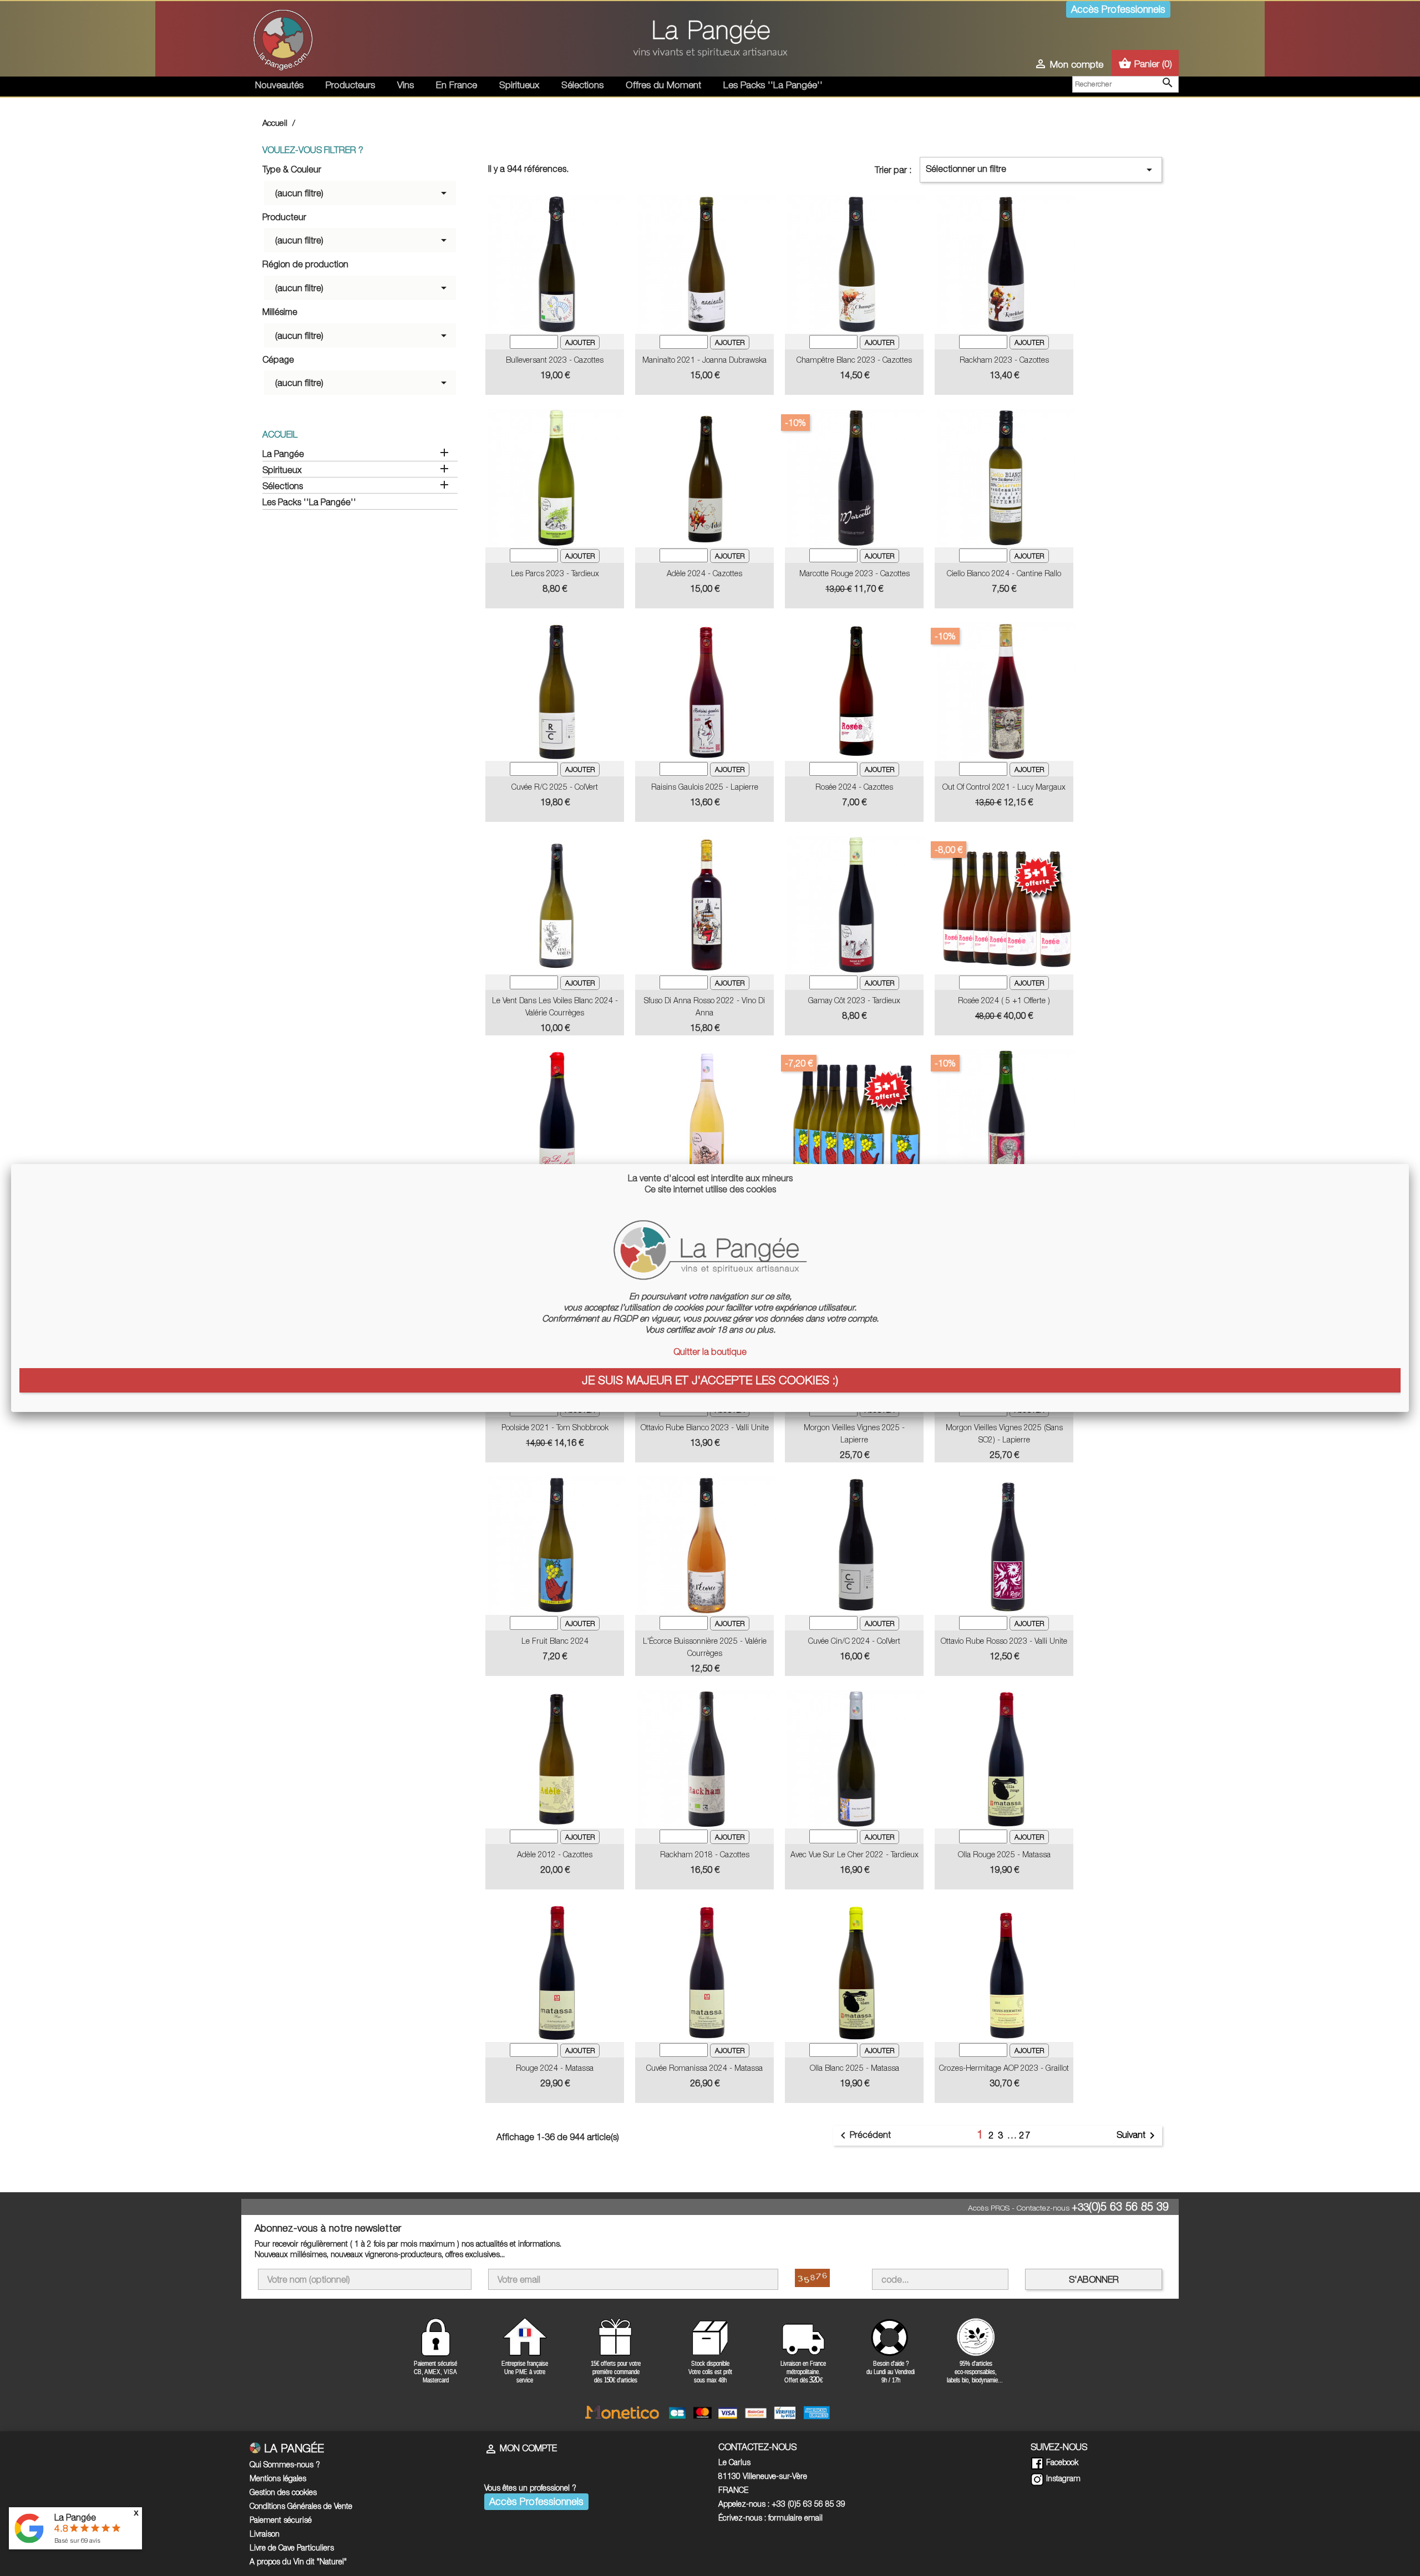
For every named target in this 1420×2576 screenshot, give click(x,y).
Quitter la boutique (710, 1351)
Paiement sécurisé (281, 2520)
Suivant (1138, 2136)
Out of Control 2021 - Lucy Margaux (1004, 787)
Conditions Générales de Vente (301, 2506)
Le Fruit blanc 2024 (555, 1641)
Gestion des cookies (283, 2492)
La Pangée (283, 454)
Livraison (265, 2534)
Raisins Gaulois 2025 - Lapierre (705, 787)
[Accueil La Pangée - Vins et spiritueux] (283, 38)
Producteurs (350, 85)
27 (1025, 2135)
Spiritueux (519, 85)
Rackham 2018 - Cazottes (705, 1854)
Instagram (1062, 2478)
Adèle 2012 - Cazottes (555, 1854)
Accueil (280, 434)
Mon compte (521, 2448)
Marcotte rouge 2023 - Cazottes (854, 573)
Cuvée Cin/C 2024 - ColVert (854, 1641)
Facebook (1061, 2462)
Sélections (582, 85)
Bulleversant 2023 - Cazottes (555, 360)
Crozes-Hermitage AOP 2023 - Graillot (1004, 2068)
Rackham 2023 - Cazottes (1004, 360)
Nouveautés (279, 85)
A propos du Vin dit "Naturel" (298, 2561)
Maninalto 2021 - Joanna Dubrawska (704, 360)
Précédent (864, 2136)
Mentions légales (278, 2478)
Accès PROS (989, 2208)
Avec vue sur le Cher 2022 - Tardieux (854, 1854)
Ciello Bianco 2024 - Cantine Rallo (1004, 573)
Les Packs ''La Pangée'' (773, 85)
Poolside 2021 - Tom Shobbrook (555, 1427)
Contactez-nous (1043, 2208)
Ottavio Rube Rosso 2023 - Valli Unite (1004, 1641)
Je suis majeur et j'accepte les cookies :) (710, 1380)
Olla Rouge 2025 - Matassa (1004, 1854)
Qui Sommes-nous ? (285, 2464)
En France (457, 85)
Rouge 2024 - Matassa (555, 2068)
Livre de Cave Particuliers (292, 2547)
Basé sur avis (77, 2540)
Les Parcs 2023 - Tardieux (555, 573)
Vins (405, 85)
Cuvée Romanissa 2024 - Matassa (704, 2068)
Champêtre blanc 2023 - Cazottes (854, 360)
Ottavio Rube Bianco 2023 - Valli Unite (705, 1427)
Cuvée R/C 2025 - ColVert (555, 787)
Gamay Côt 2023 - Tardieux (854, 1000)
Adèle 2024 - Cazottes (704, 573)
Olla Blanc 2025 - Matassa (854, 2068)
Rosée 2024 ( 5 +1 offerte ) (1004, 1000)
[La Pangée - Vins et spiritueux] (710, 43)
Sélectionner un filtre (1041, 170)
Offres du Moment (663, 85)
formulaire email (795, 2517)
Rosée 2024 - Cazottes (854, 787)
